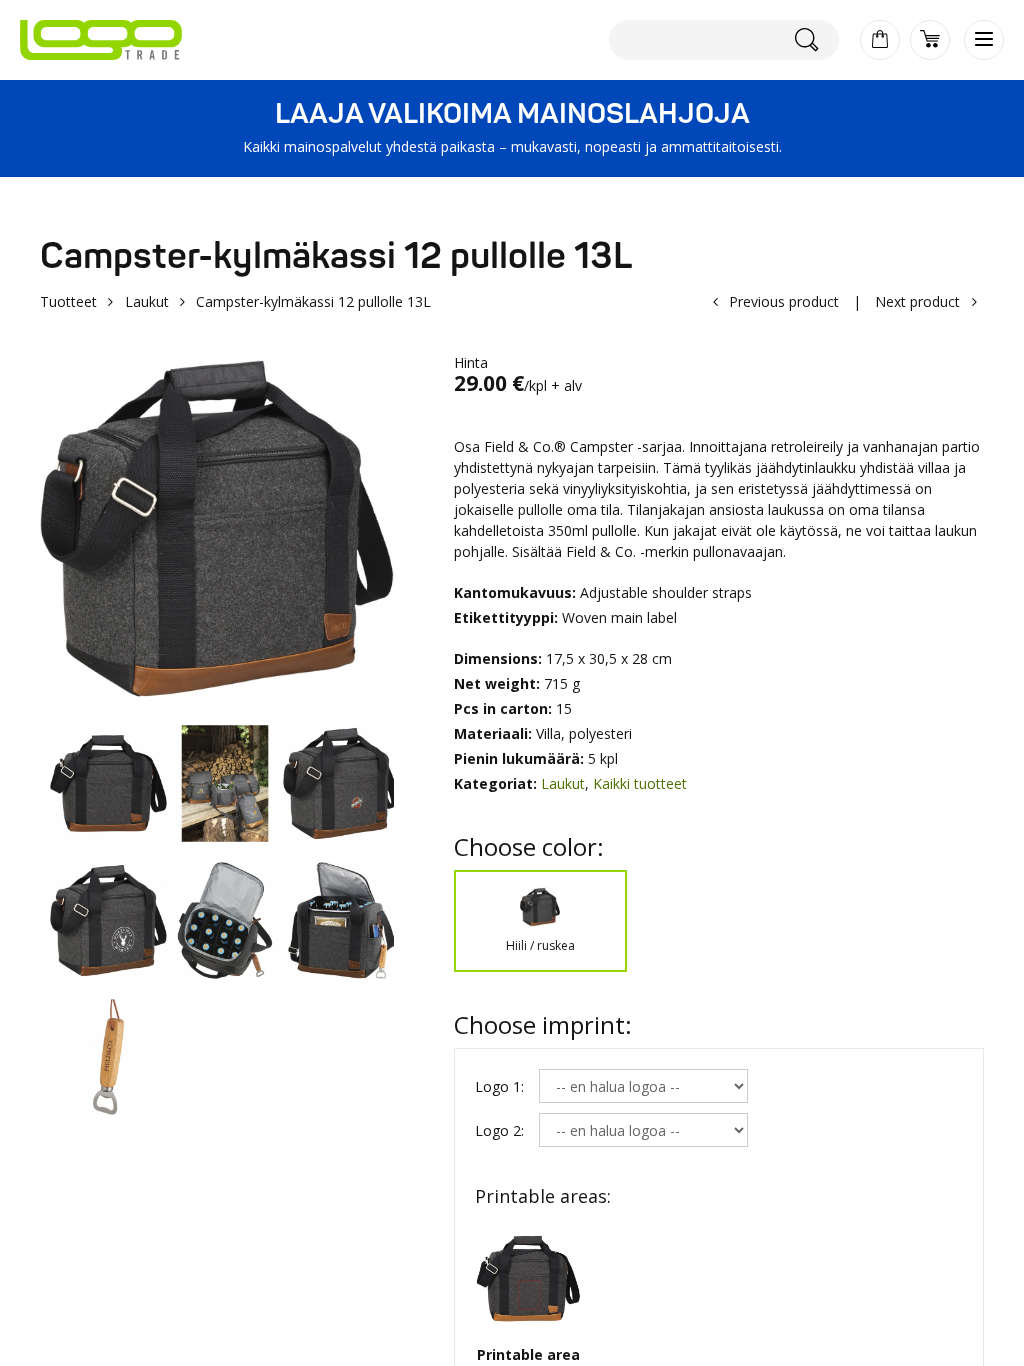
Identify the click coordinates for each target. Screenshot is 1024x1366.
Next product (917, 301)
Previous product (784, 301)
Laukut (147, 301)
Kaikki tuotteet (640, 783)
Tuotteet (68, 301)
